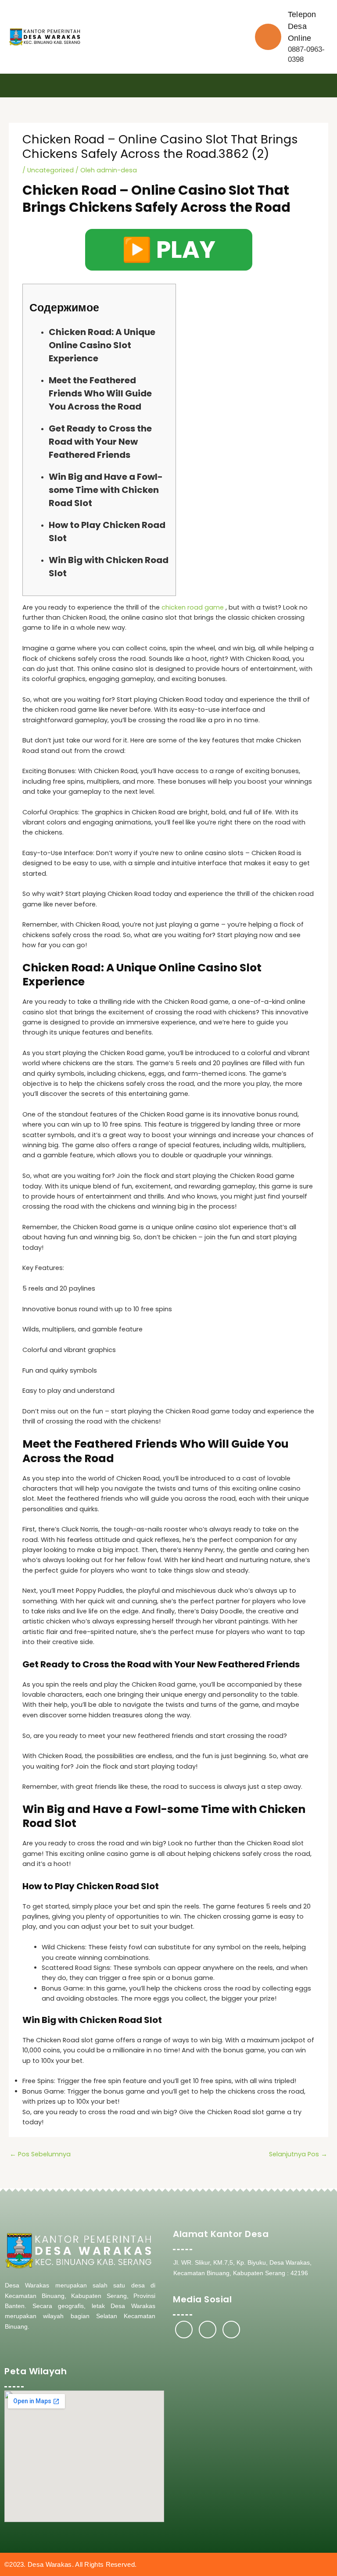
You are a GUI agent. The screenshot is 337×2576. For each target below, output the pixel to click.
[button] (326, 86)
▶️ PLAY (169, 250)
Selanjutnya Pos (298, 2154)
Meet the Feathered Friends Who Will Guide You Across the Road (100, 393)
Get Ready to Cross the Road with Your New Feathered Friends (100, 442)
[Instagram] (208, 2330)
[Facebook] (184, 2330)
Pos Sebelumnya (40, 2154)
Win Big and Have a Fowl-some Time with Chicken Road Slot (106, 490)
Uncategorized (50, 170)
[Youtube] (231, 2330)
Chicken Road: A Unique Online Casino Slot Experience (102, 345)
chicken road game (193, 607)
